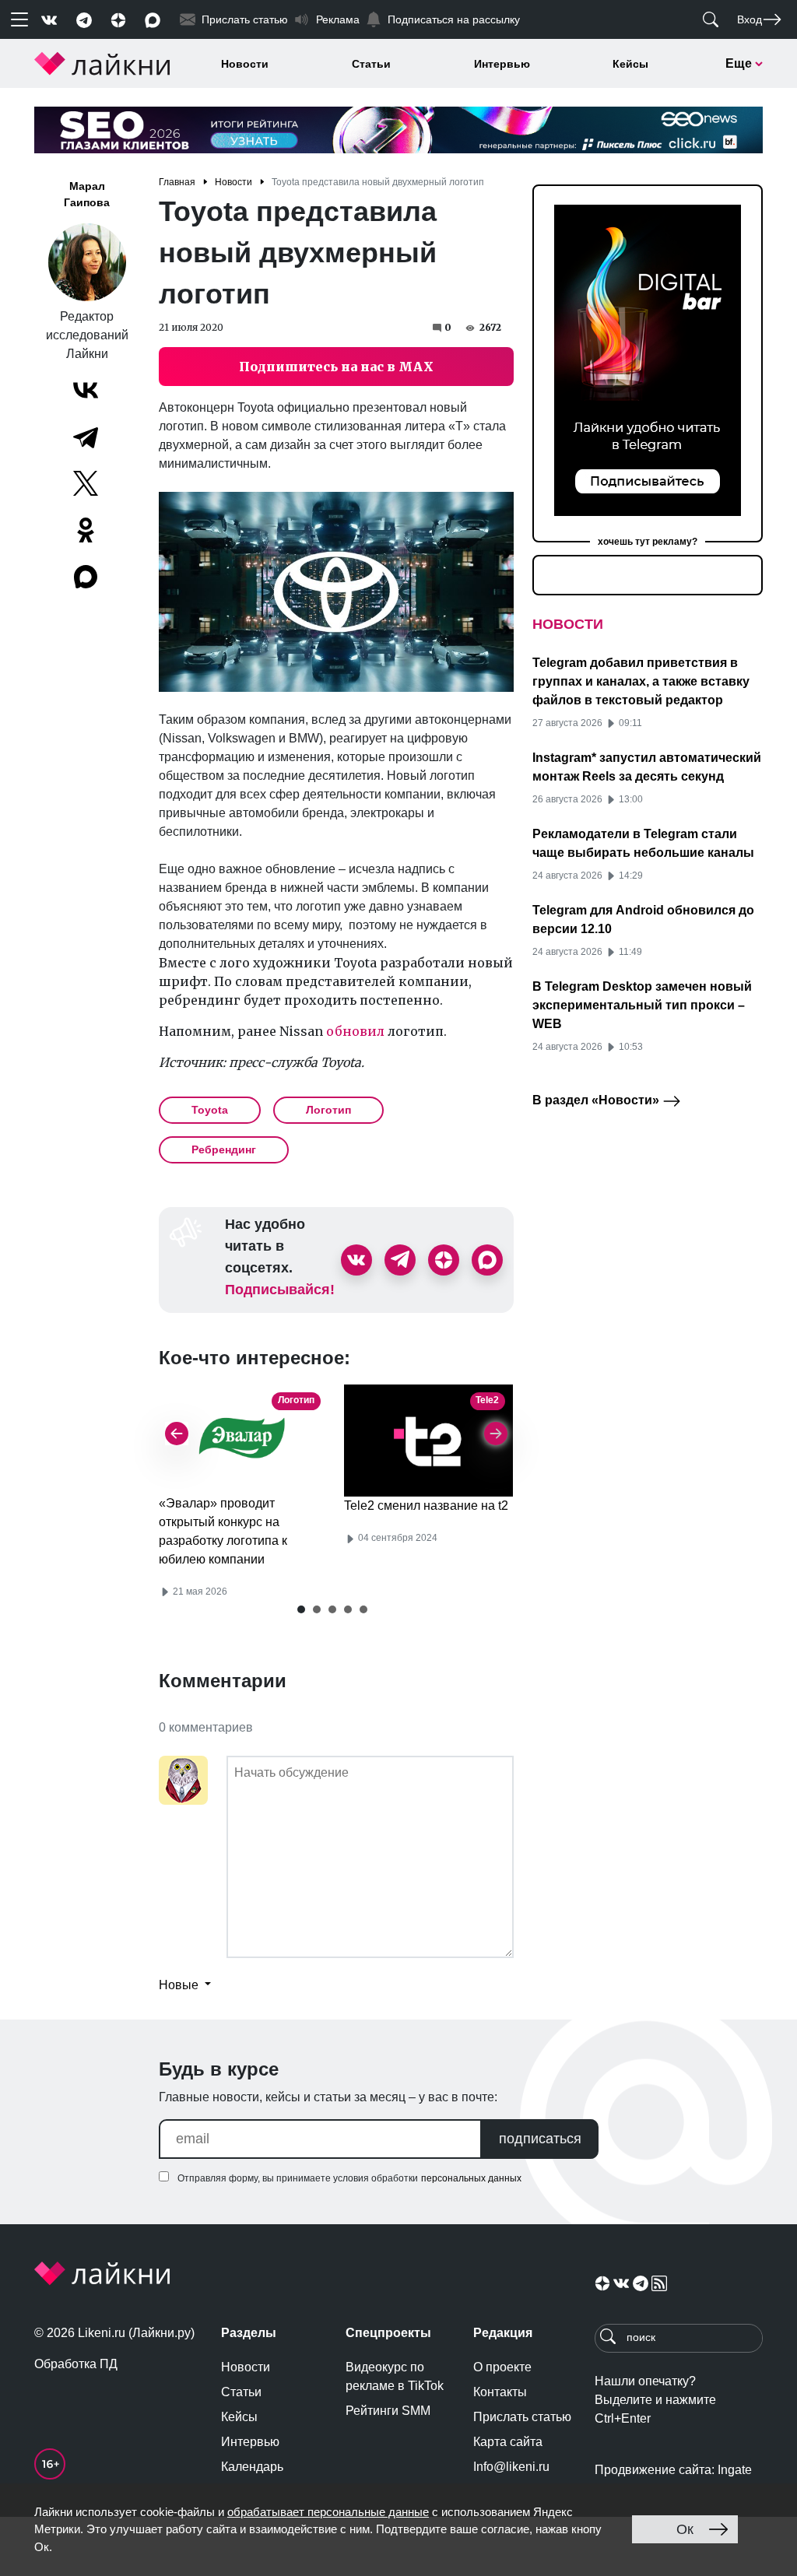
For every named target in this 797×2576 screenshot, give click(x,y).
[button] (301, 1609)
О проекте (502, 2367)
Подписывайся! (280, 1290)
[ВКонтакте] (86, 390)
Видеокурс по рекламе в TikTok (395, 2376)
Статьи (371, 64)
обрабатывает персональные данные (328, 2512)
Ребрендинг (224, 1149)
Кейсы (630, 64)
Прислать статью (522, 2417)
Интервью (502, 64)
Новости (245, 64)
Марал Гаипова (87, 194)
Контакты (500, 2392)
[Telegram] (86, 437)
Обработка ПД (76, 2364)
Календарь (252, 2467)
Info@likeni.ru (511, 2467)
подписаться (540, 2139)
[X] (86, 483)
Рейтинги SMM (388, 2411)
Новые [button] (180, 1985)
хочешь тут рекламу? (648, 542)
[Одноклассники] (86, 530)
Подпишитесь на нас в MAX (336, 367)
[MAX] (87, 577)
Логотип (328, 1110)
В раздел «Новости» (597, 1100)
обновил (355, 1031)
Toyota (210, 1110)
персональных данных (471, 2178)
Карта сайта (508, 2442)
